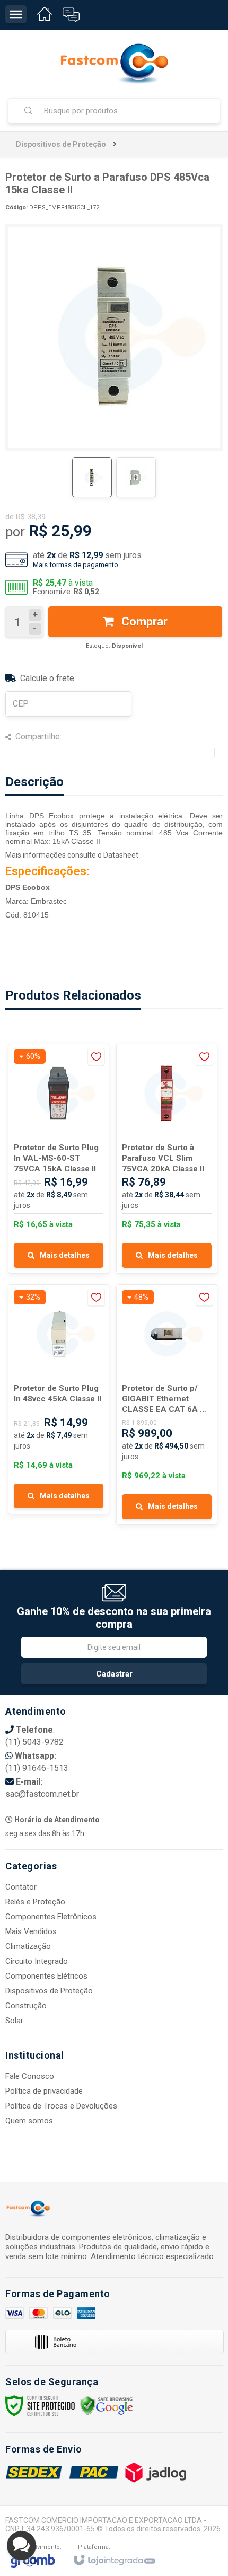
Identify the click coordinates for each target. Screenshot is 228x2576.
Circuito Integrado (37, 1961)
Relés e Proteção (35, 1902)
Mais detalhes (65, 1255)
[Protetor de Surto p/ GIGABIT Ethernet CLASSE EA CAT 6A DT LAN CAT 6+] (167, 1405)
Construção (26, 2006)
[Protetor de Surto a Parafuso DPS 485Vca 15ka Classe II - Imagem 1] (92, 477)
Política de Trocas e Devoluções (61, 2106)
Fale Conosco (30, 2076)
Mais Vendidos (31, 1931)
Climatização (28, 1946)
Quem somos (29, 2121)
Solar (14, 2021)
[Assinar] (114, 1674)
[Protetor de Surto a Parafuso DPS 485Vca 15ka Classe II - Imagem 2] (136, 477)
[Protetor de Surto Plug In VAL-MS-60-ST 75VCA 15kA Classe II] (59, 1159)
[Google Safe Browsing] (107, 2405)
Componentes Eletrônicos (51, 1917)
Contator (21, 1887)
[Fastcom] (114, 64)
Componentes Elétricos (46, 1976)
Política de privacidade (44, 2091)
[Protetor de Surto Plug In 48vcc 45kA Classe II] (59, 1399)
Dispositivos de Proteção (61, 144)
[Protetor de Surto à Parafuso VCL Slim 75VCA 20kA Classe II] (167, 1159)
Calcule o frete (47, 678)
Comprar (143, 621)
